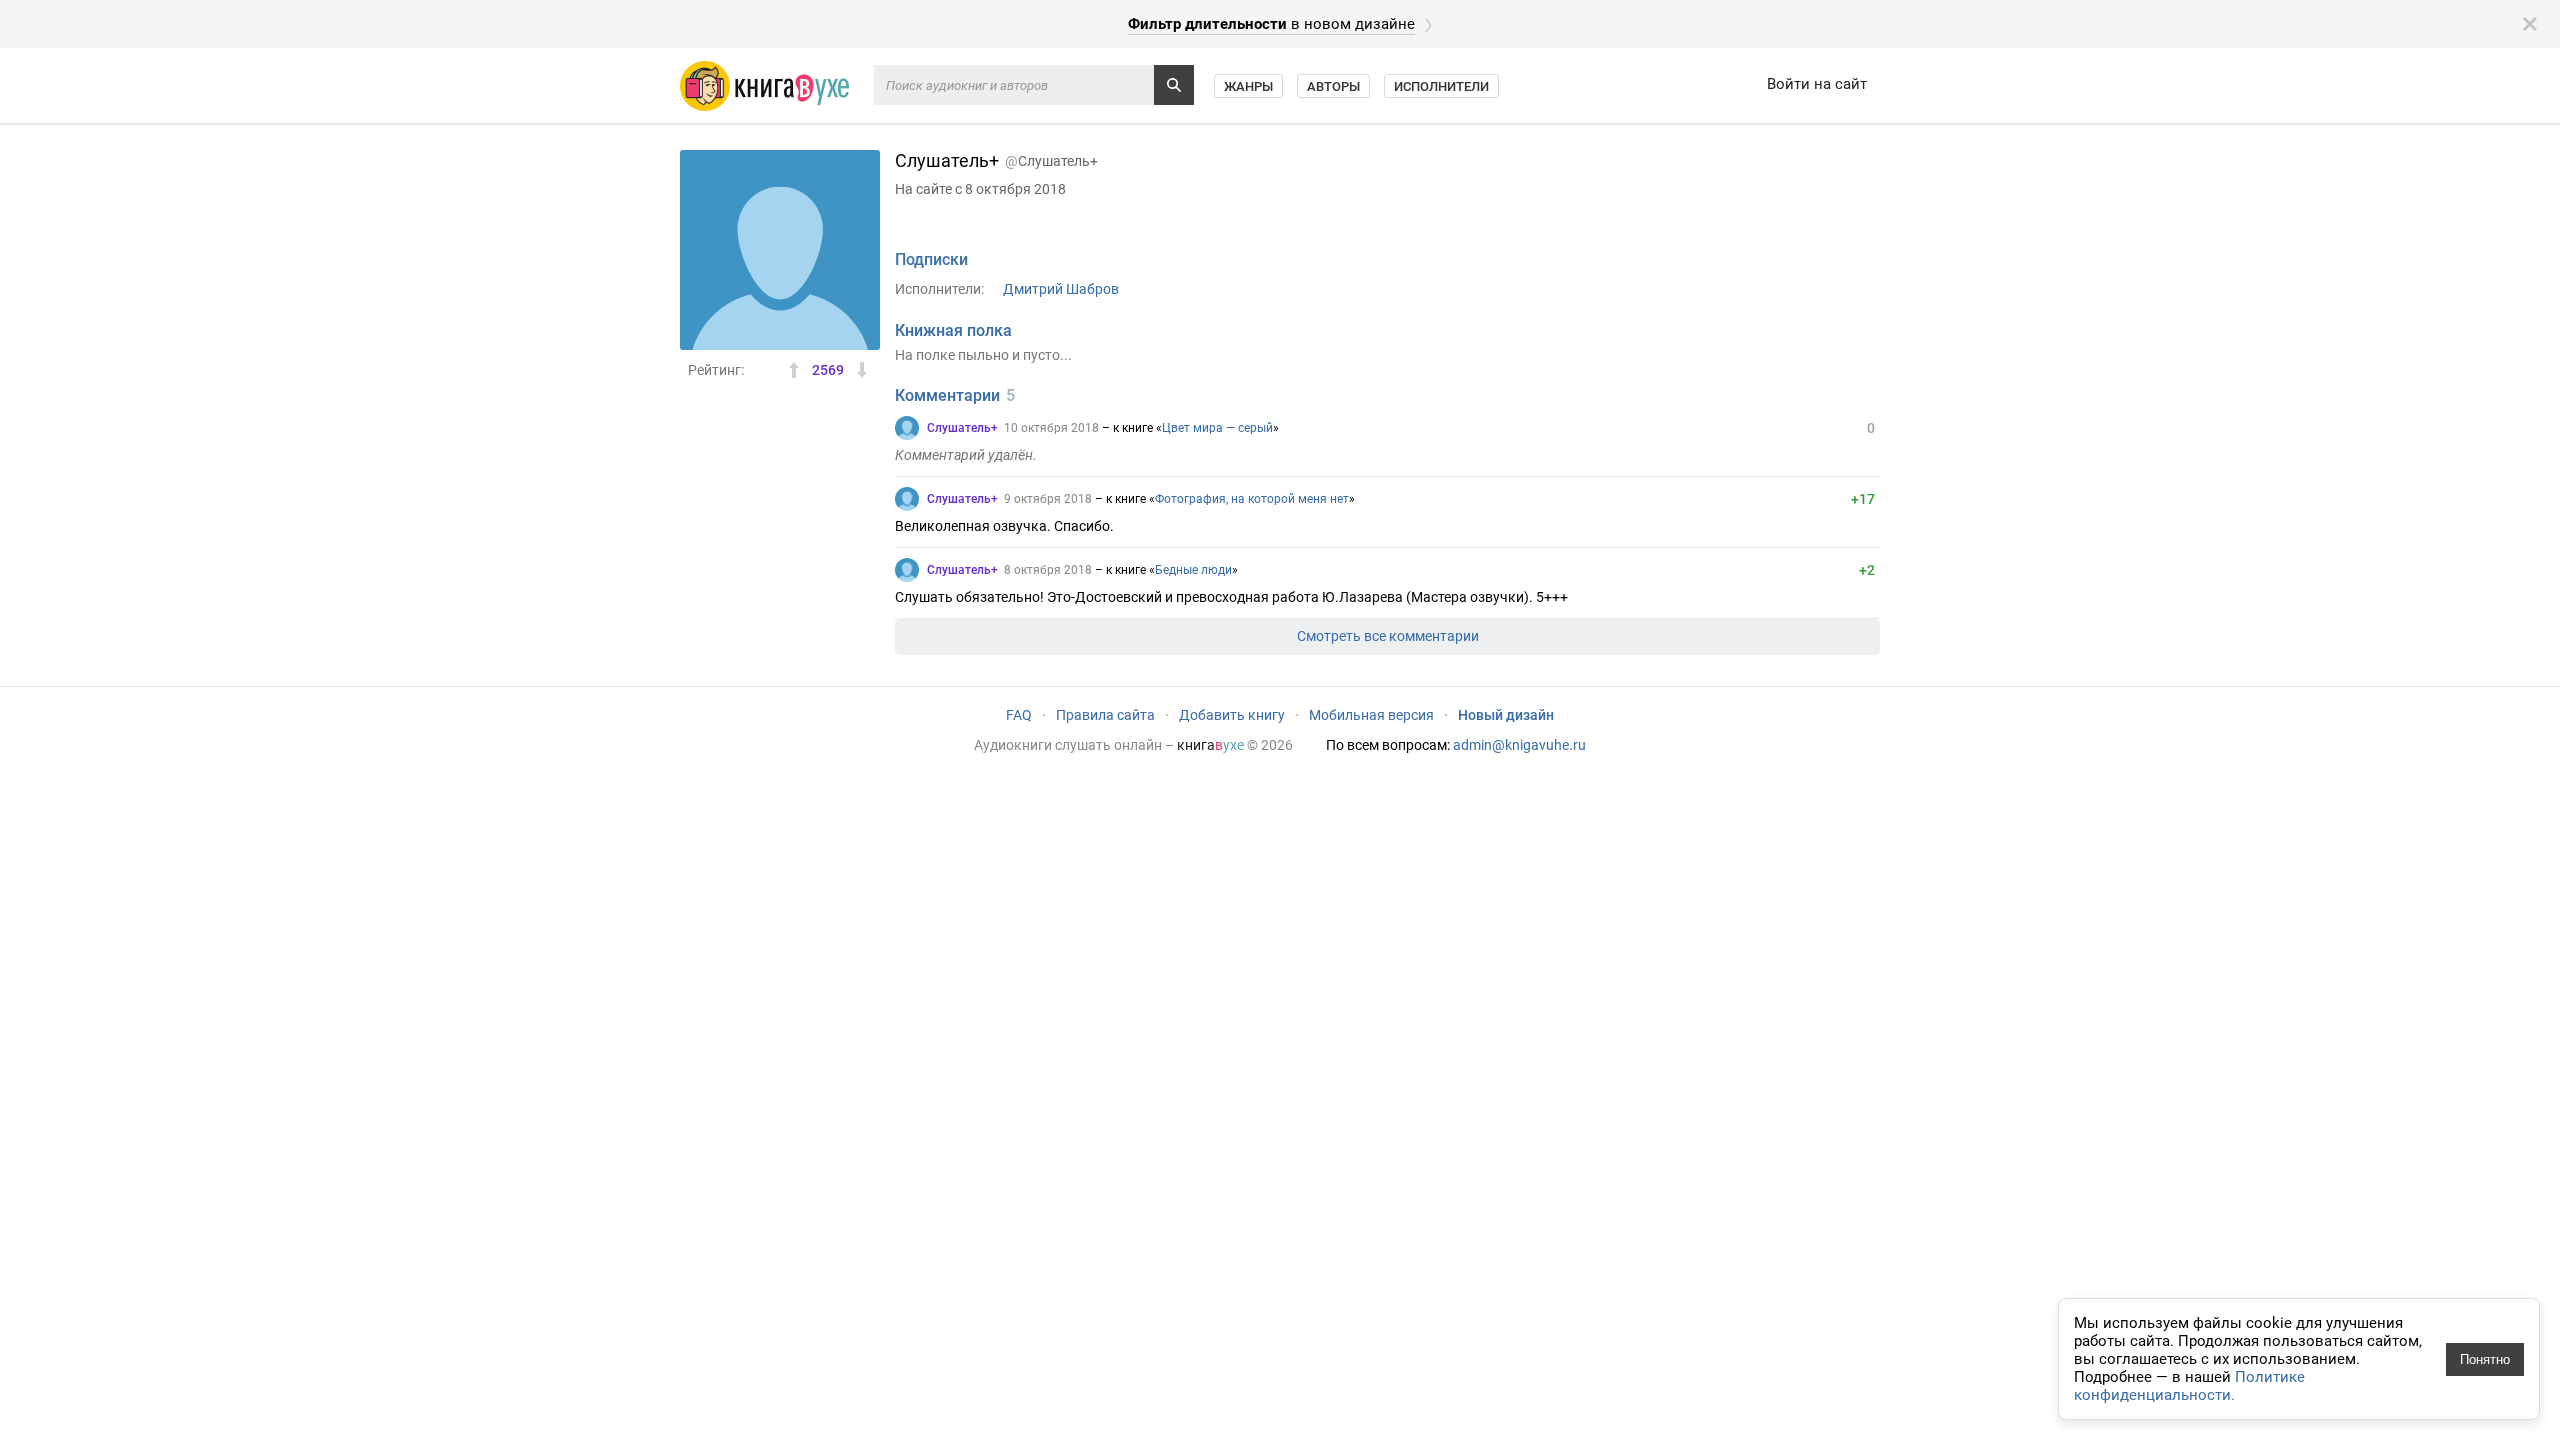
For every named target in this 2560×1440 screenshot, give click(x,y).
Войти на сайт (1817, 84)
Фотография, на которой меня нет (1252, 499)
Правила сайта (1105, 715)
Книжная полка (953, 330)
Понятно (2485, 1359)
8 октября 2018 (1048, 570)
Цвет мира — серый (1217, 428)
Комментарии (947, 395)
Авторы (1333, 86)
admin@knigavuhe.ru (1519, 745)
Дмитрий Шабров (1061, 289)
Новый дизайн (1506, 715)
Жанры (1248, 86)
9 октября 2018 (1048, 499)
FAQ (1019, 715)
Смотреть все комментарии (1388, 636)
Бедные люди (1193, 570)
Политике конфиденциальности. (2189, 1386)
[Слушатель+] (907, 428)
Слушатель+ (962, 428)
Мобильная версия (1371, 715)
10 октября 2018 (1051, 428)
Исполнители (1441, 86)
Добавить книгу (1232, 715)
